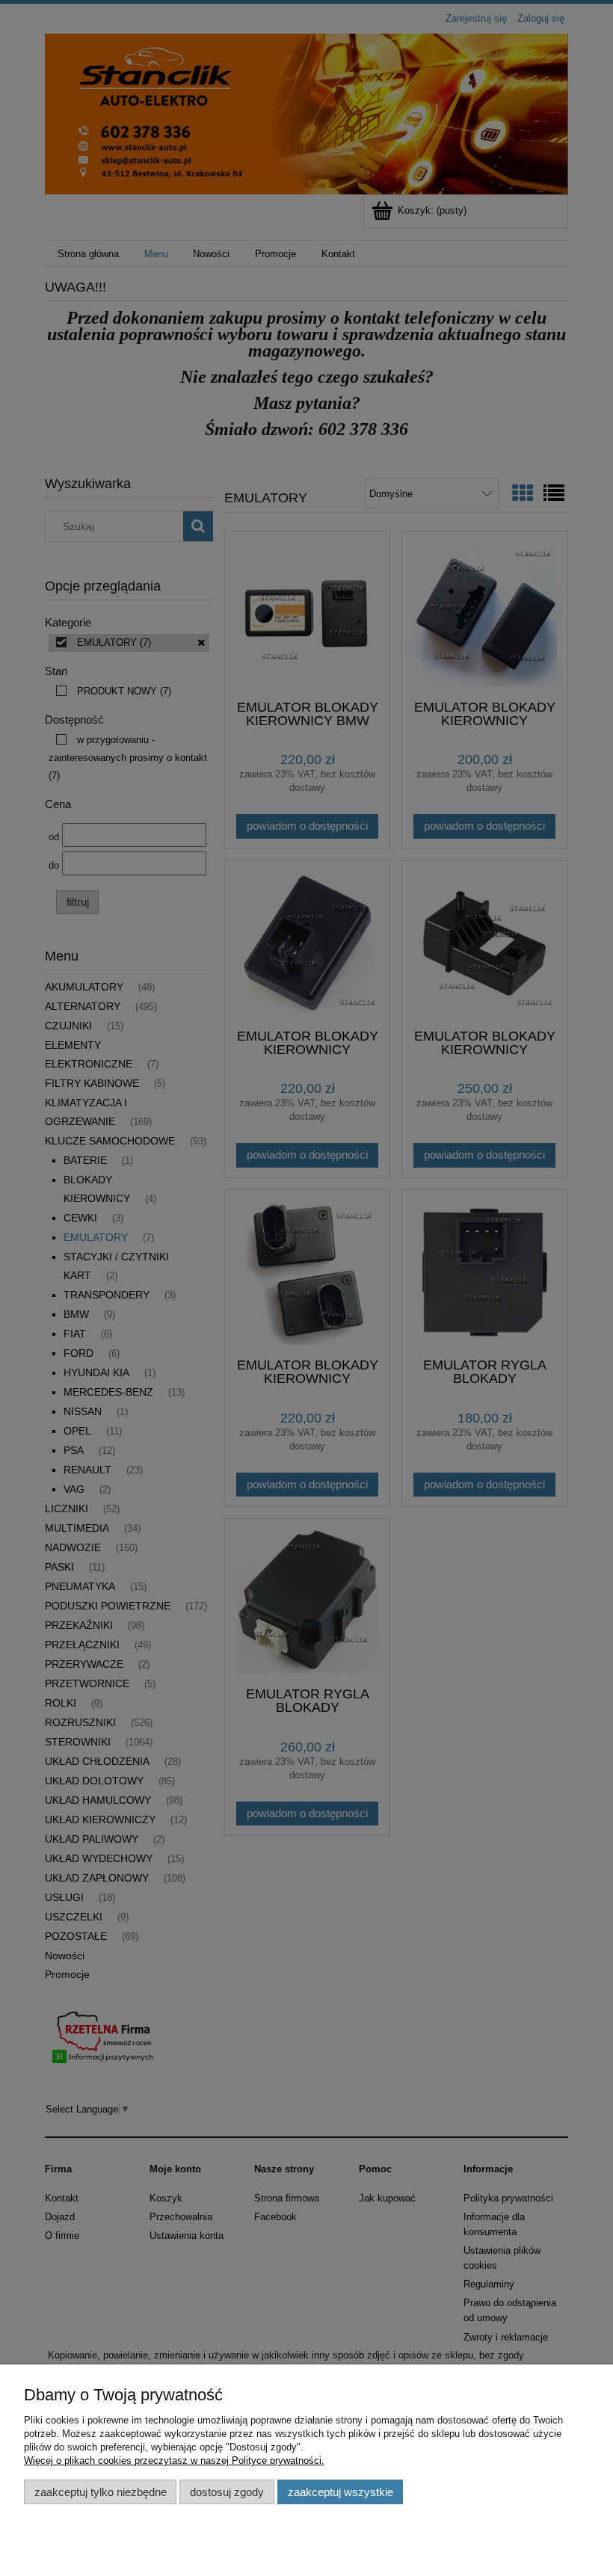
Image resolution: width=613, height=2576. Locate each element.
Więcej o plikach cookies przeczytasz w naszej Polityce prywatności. (174, 2461)
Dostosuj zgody (227, 2492)
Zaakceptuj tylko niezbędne (101, 2492)
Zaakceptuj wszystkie (341, 2492)
